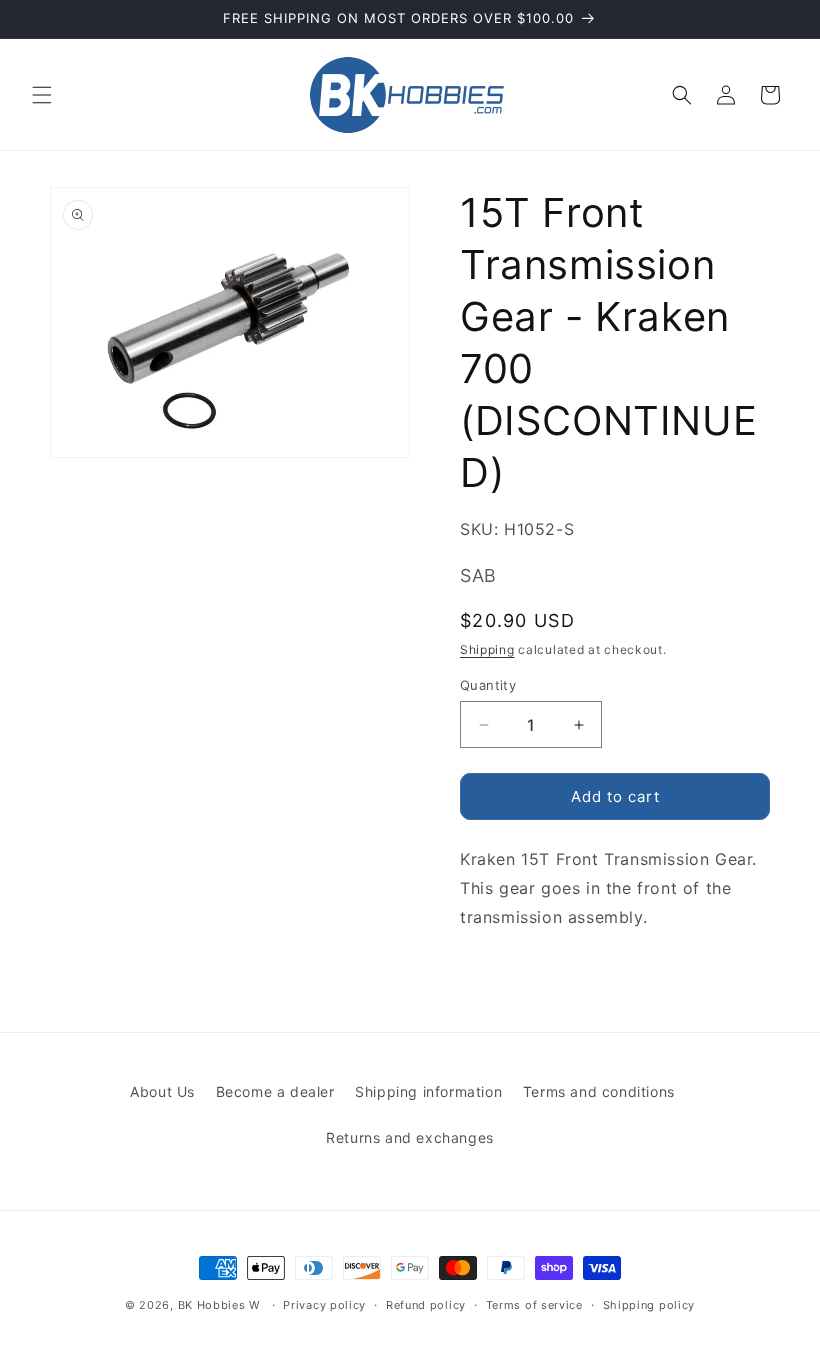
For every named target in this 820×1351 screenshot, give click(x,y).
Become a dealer (275, 1091)
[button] (42, 95)
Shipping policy (649, 1305)
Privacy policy (324, 1305)
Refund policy (426, 1305)
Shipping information (428, 1091)
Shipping (487, 649)
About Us (162, 1091)
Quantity (488, 685)
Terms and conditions (599, 1091)
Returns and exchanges (410, 1137)
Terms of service (534, 1305)
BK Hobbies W (219, 1305)
